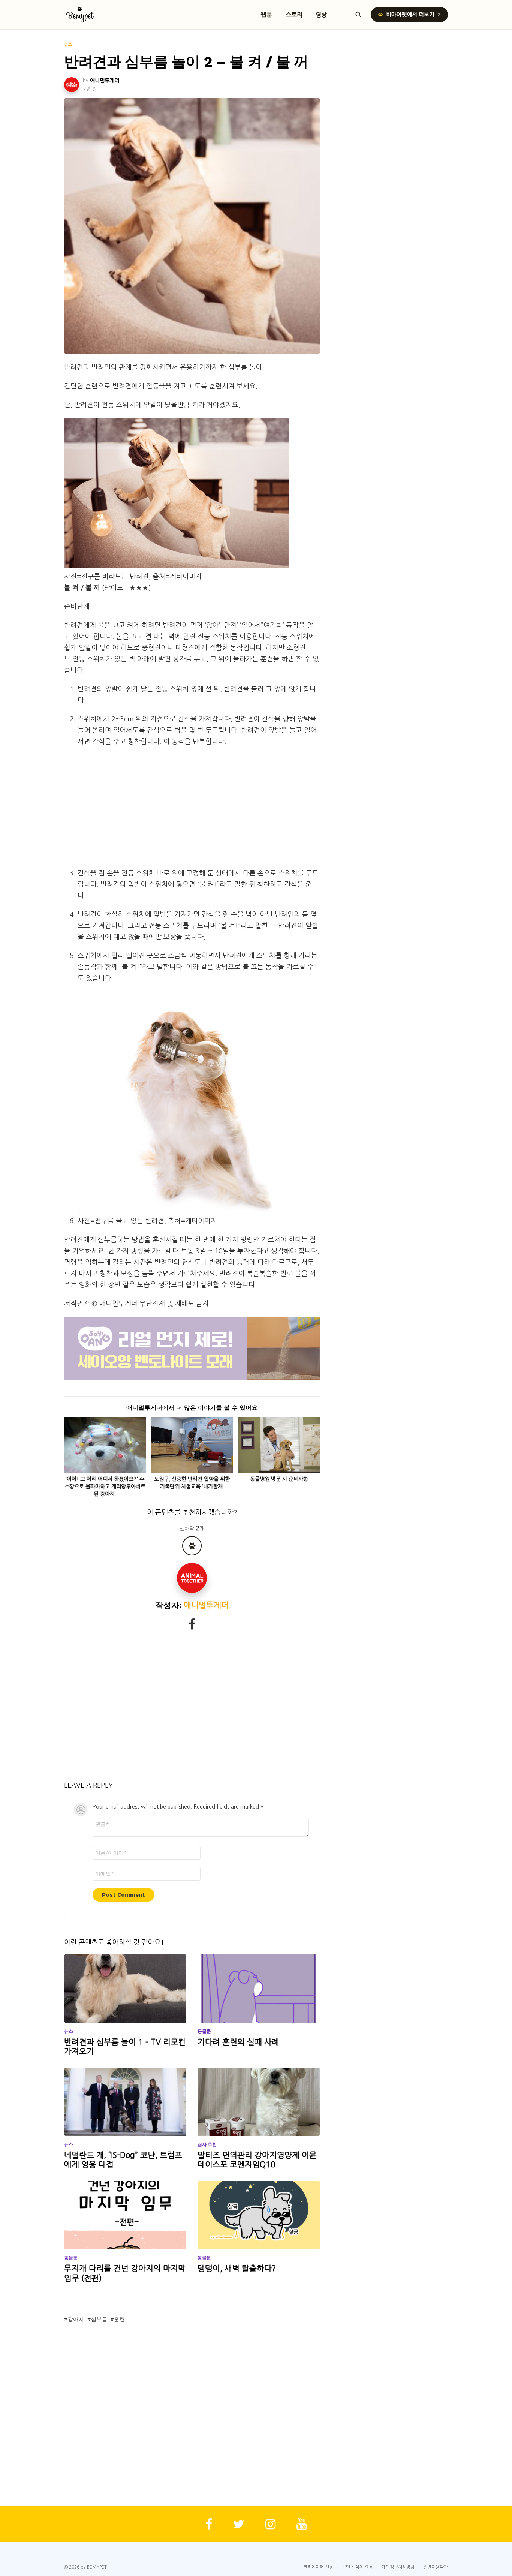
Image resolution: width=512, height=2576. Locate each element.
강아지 (76, 2319)
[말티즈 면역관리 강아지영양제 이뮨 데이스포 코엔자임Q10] (259, 2102)
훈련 (119, 2319)
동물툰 (204, 2031)
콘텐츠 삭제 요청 (357, 2567)
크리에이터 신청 (318, 2567)
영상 (322, 15)
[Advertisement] (199, 807)
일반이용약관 (436, 2567)
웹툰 (266, 15)
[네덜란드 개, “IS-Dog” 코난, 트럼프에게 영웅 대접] (125, 2102)
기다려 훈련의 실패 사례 (238, 2042)
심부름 (99, 2319)
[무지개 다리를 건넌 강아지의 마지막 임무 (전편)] (125, 2215)
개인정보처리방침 (398, 2567)
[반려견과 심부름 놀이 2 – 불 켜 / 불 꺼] (192, 226)
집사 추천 (207, 2144)
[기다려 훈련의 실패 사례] (259, 1989)
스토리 (294, 15)
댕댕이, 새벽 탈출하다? (237, 2268)
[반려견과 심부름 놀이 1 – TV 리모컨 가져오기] (125, 1989)
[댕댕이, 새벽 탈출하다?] (259, 2215)
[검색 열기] (358, 15)
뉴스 (69, 2031)
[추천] (192, 1546)
